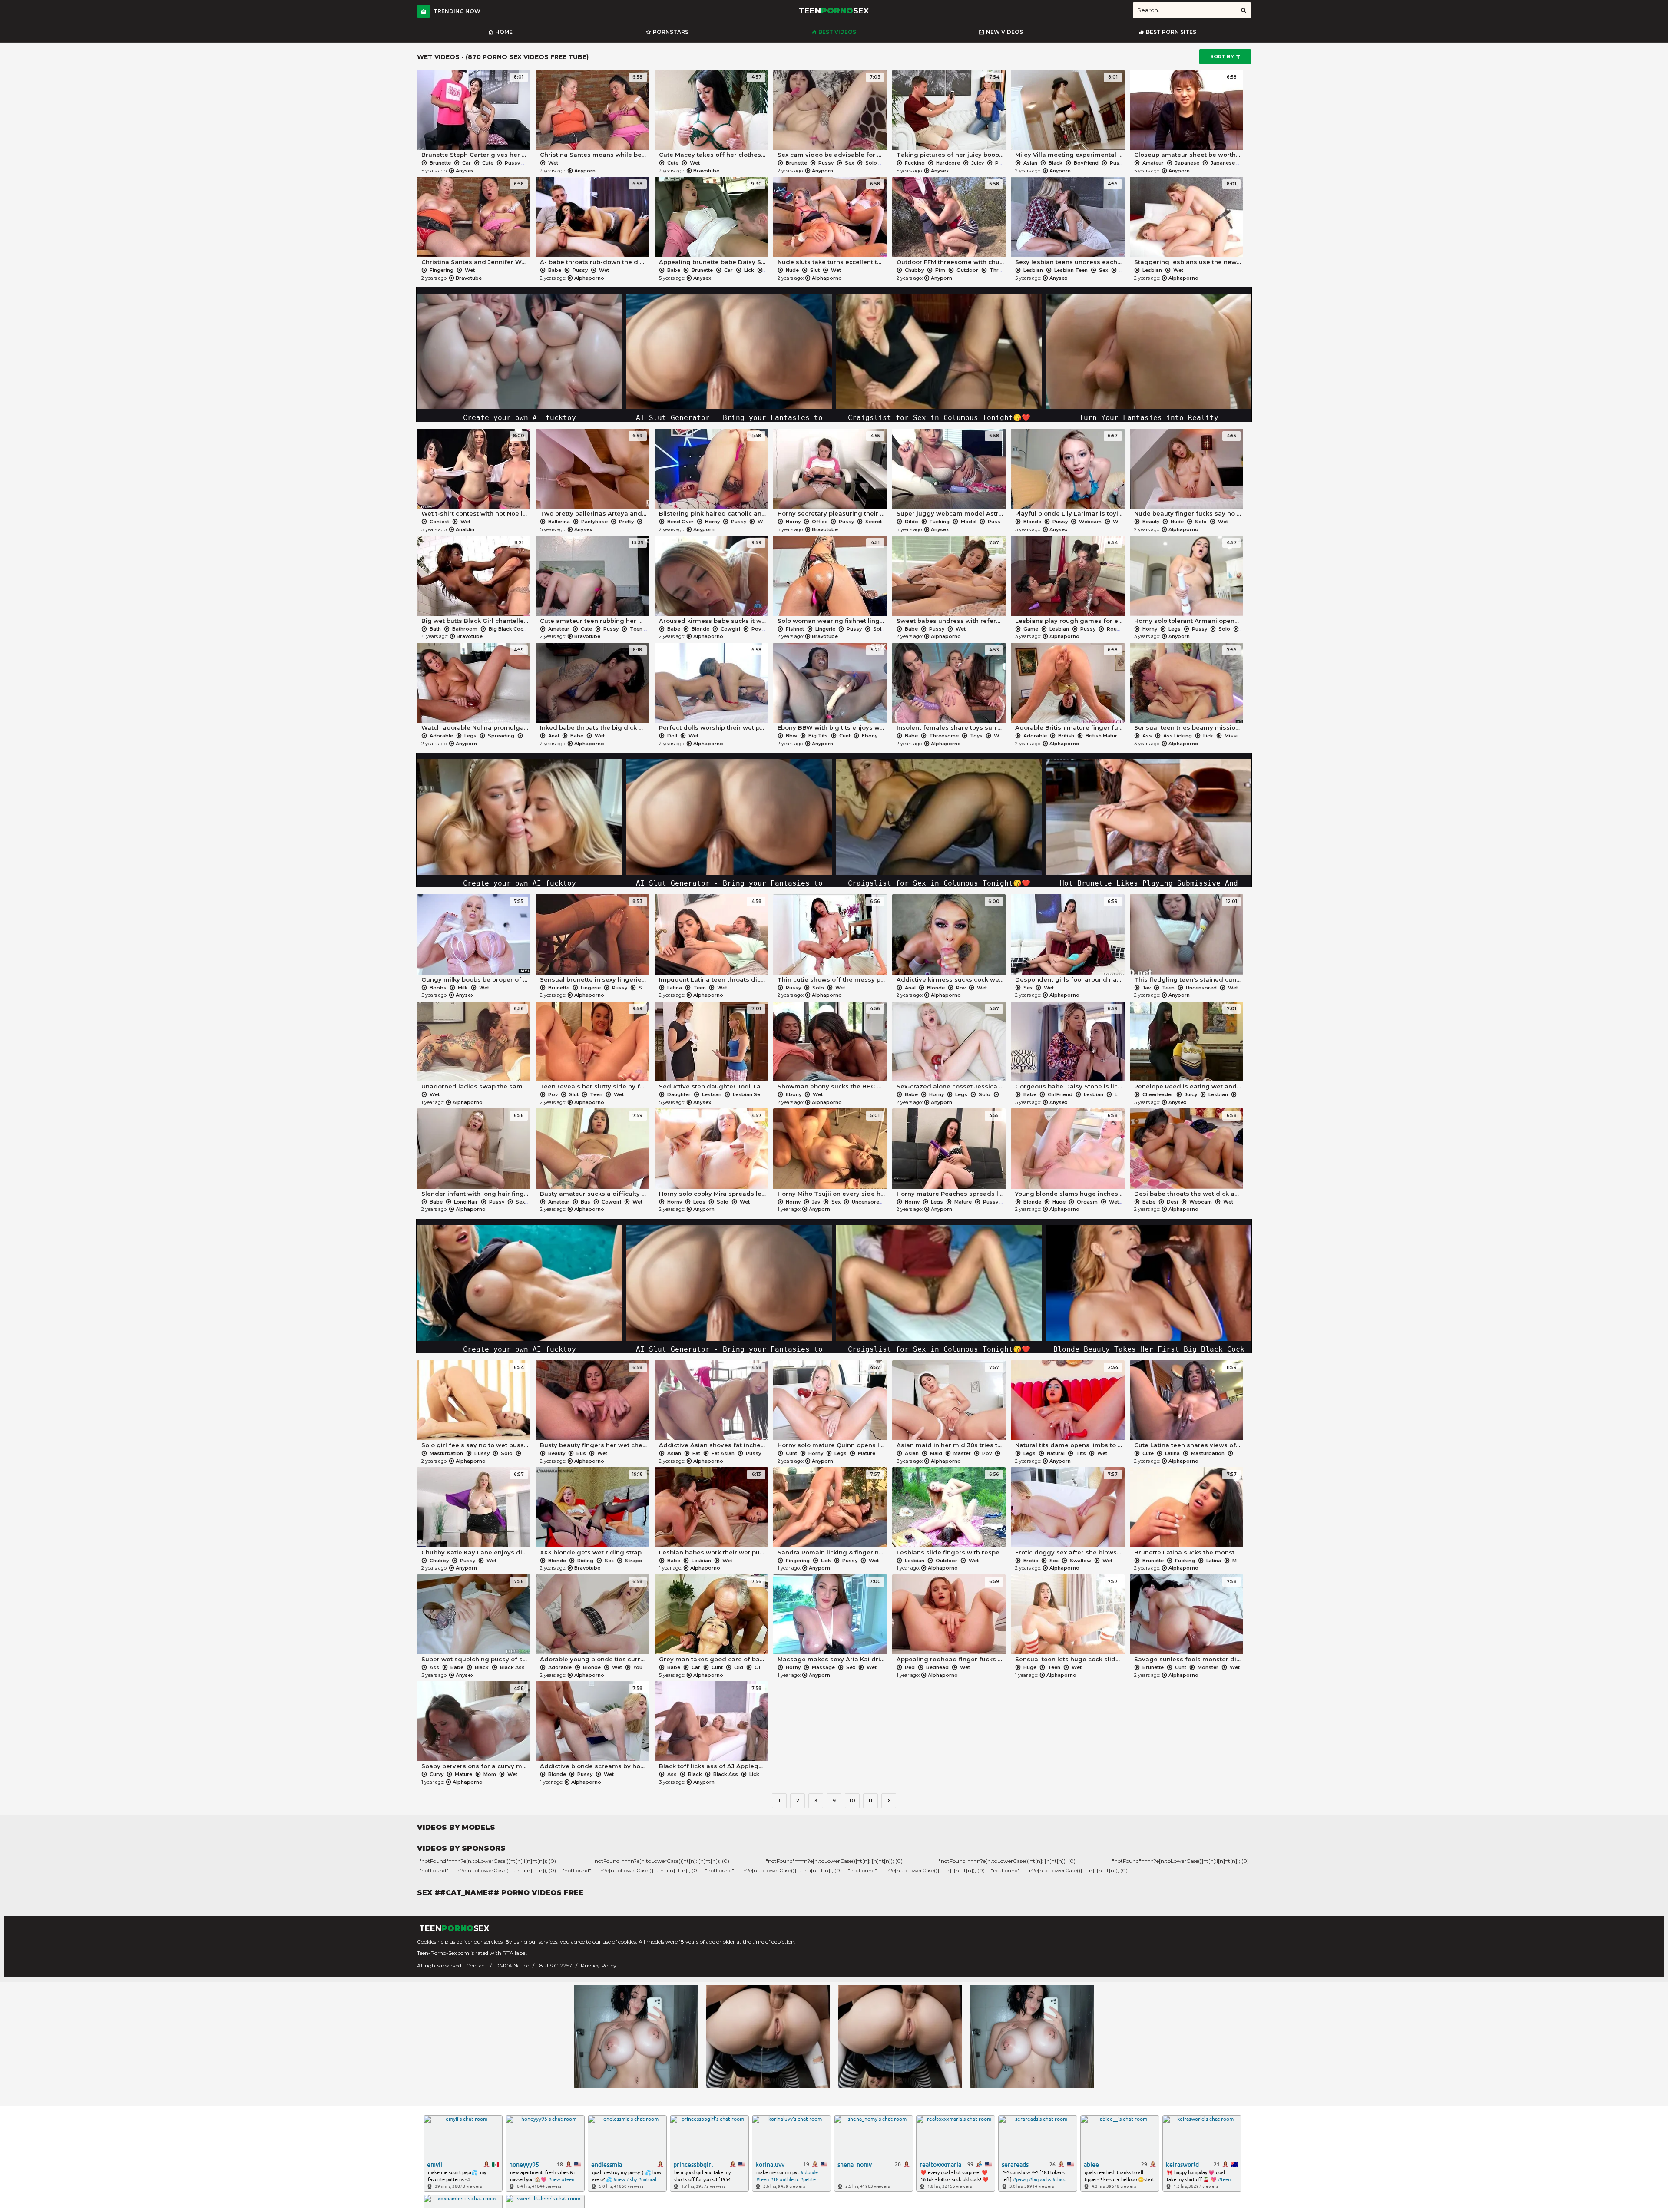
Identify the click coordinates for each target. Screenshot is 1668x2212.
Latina (675, 988)
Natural (1056, 1453)
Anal (554, 736)
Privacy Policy (599, 1966)
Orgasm (1087, 1202)
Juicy (978, 163)
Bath (435, 629)
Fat (696, 1453)
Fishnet (795, 629)
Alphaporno (589, 278)
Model (969, 522)
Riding (585, 1561)
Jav (1147, 988)
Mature (963, 1202)
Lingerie (825, 629)
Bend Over (680, 522)
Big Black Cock (508, 629)
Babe (555, 270)
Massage (823, 1667)
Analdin (465, 529)
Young (640, 1667)
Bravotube (706, 171)
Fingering (442, 270)
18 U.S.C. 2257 (555, 1966)
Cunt (845, 736)
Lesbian (1033, 270)
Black (1056, 163)
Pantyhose (594, 522)
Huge (1059, 1202)
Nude (792, 270)
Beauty (1151, 522)
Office (820, 522)
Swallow (1081, 1561)
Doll (672, 736)
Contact (476, 1966)
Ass (1147, 736)
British (1066, 736)
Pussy (512, 163)
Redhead (937, 1667)
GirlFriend (1060, 1094)
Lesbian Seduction (756, 1094)
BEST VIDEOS (837, 32)
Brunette (440, 163)
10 (852, 1800)
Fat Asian (723, 1453)
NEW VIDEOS (1004, 32)
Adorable (441, 736)
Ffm (940, 270)
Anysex (465, 171)
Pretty (626, 522)
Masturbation (446, 1453)
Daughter (679, 1094)
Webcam (1090, 522)
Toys (976, 736)
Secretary (877, 522)
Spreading (501, 736)
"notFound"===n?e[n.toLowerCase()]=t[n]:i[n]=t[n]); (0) (488, 1861)
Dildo (912, 522)
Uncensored (1201, 988)
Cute (488, 163)
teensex (834, 11)
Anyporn (585, 171)
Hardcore (948, 163)
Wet (536, 163)
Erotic (1031, 1561)
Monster (1243, 1561)
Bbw (791, 736)
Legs (1175, 629)
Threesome (1004, 270)
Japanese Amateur (1234, 163)
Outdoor (967, 270)
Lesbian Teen (1071, 270)
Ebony (870, 736)
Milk (463, 988)
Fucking (915, 163)
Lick (749, 270)
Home (504, 32)
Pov (756, 629)
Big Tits (818, 736)
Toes (652, 522)
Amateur (1153, 163)
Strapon (635, 1561)
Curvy (437, 1774)
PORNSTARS (671, 32)
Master (962, 1453)
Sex (849, 163)
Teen (1126, 270)
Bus (586, 1202)
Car (467, 163)
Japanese (1187, 163)
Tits (1081, 1453)
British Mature (1103, 736)
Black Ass (512, 1667)
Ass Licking (1178, 736)
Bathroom (465, 629)
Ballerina (559, 522)
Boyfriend (1086, 163)
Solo (871, 163)
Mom (490, 1774)
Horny (712, 522)
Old (739, 1667)
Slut (815, 270)
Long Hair (466, 1202)
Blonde (1032, 522)
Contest (439, 522)
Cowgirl (730, 629)
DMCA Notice (512, 1966)
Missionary (1238, 736)
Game (1031, 629)
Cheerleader (1158, 1094)
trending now (457, 11)
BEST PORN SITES (1171, 32)
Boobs (438, 988)
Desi (1172, 1202)
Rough (1115, 629)
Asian (1030, 163)
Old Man (765, 1667)
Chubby (914, 270)
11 (870, 1800)
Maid (936, 1453)
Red (910, 1667)
